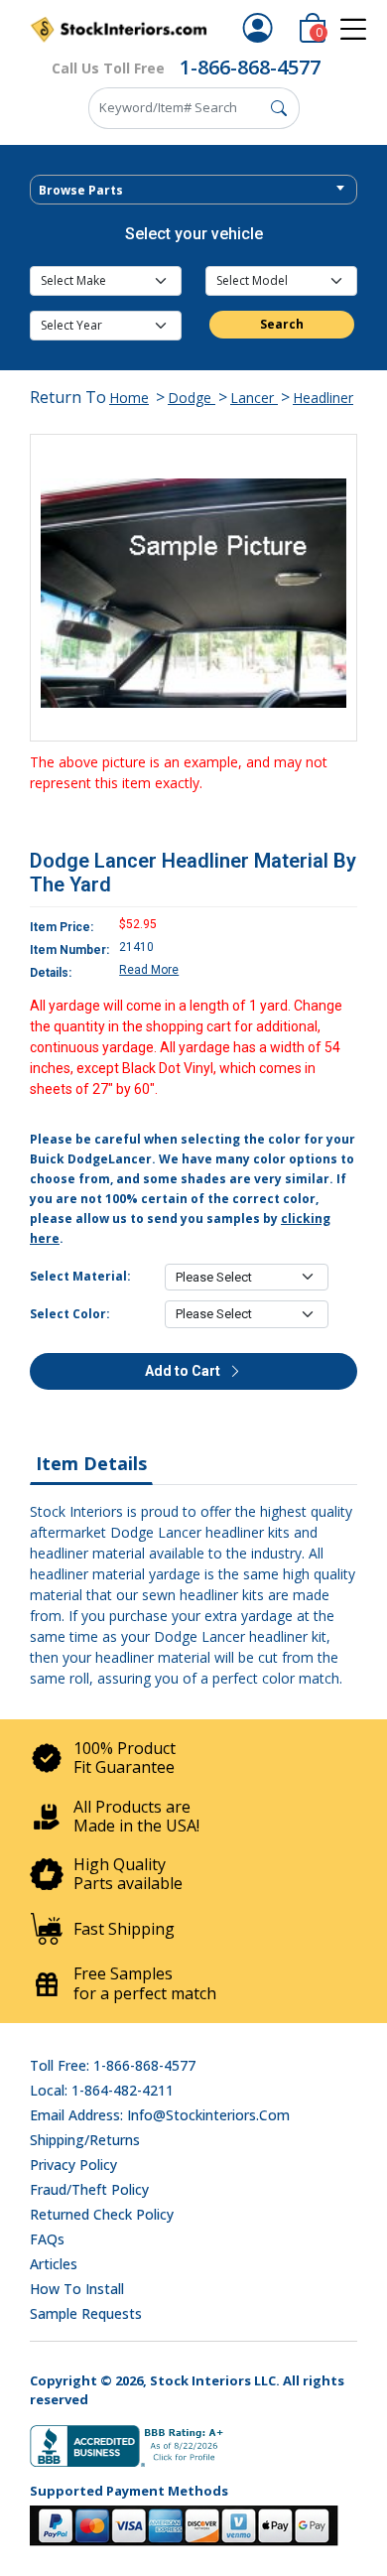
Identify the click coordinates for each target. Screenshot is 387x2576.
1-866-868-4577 (250, 67)
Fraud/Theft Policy (89, 2189)
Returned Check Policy (102, 2214)
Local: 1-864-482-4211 (102, 2090)
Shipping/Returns (85, 2140)
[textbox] (193, 191)
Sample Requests (86, 2313)
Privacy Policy (73, 2165)
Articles (54, 2264)
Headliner (323, 398)
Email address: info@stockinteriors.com (160, 2115)
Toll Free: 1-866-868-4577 (113, 2065)
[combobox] (193, 190)
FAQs (47, 2239)
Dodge (192, 398)
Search (282, 324)
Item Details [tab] (91, 1463)
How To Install (77, 2289)
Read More (149, 970)
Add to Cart (184, 1371)
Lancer (254, 398)
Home (129, 398)
